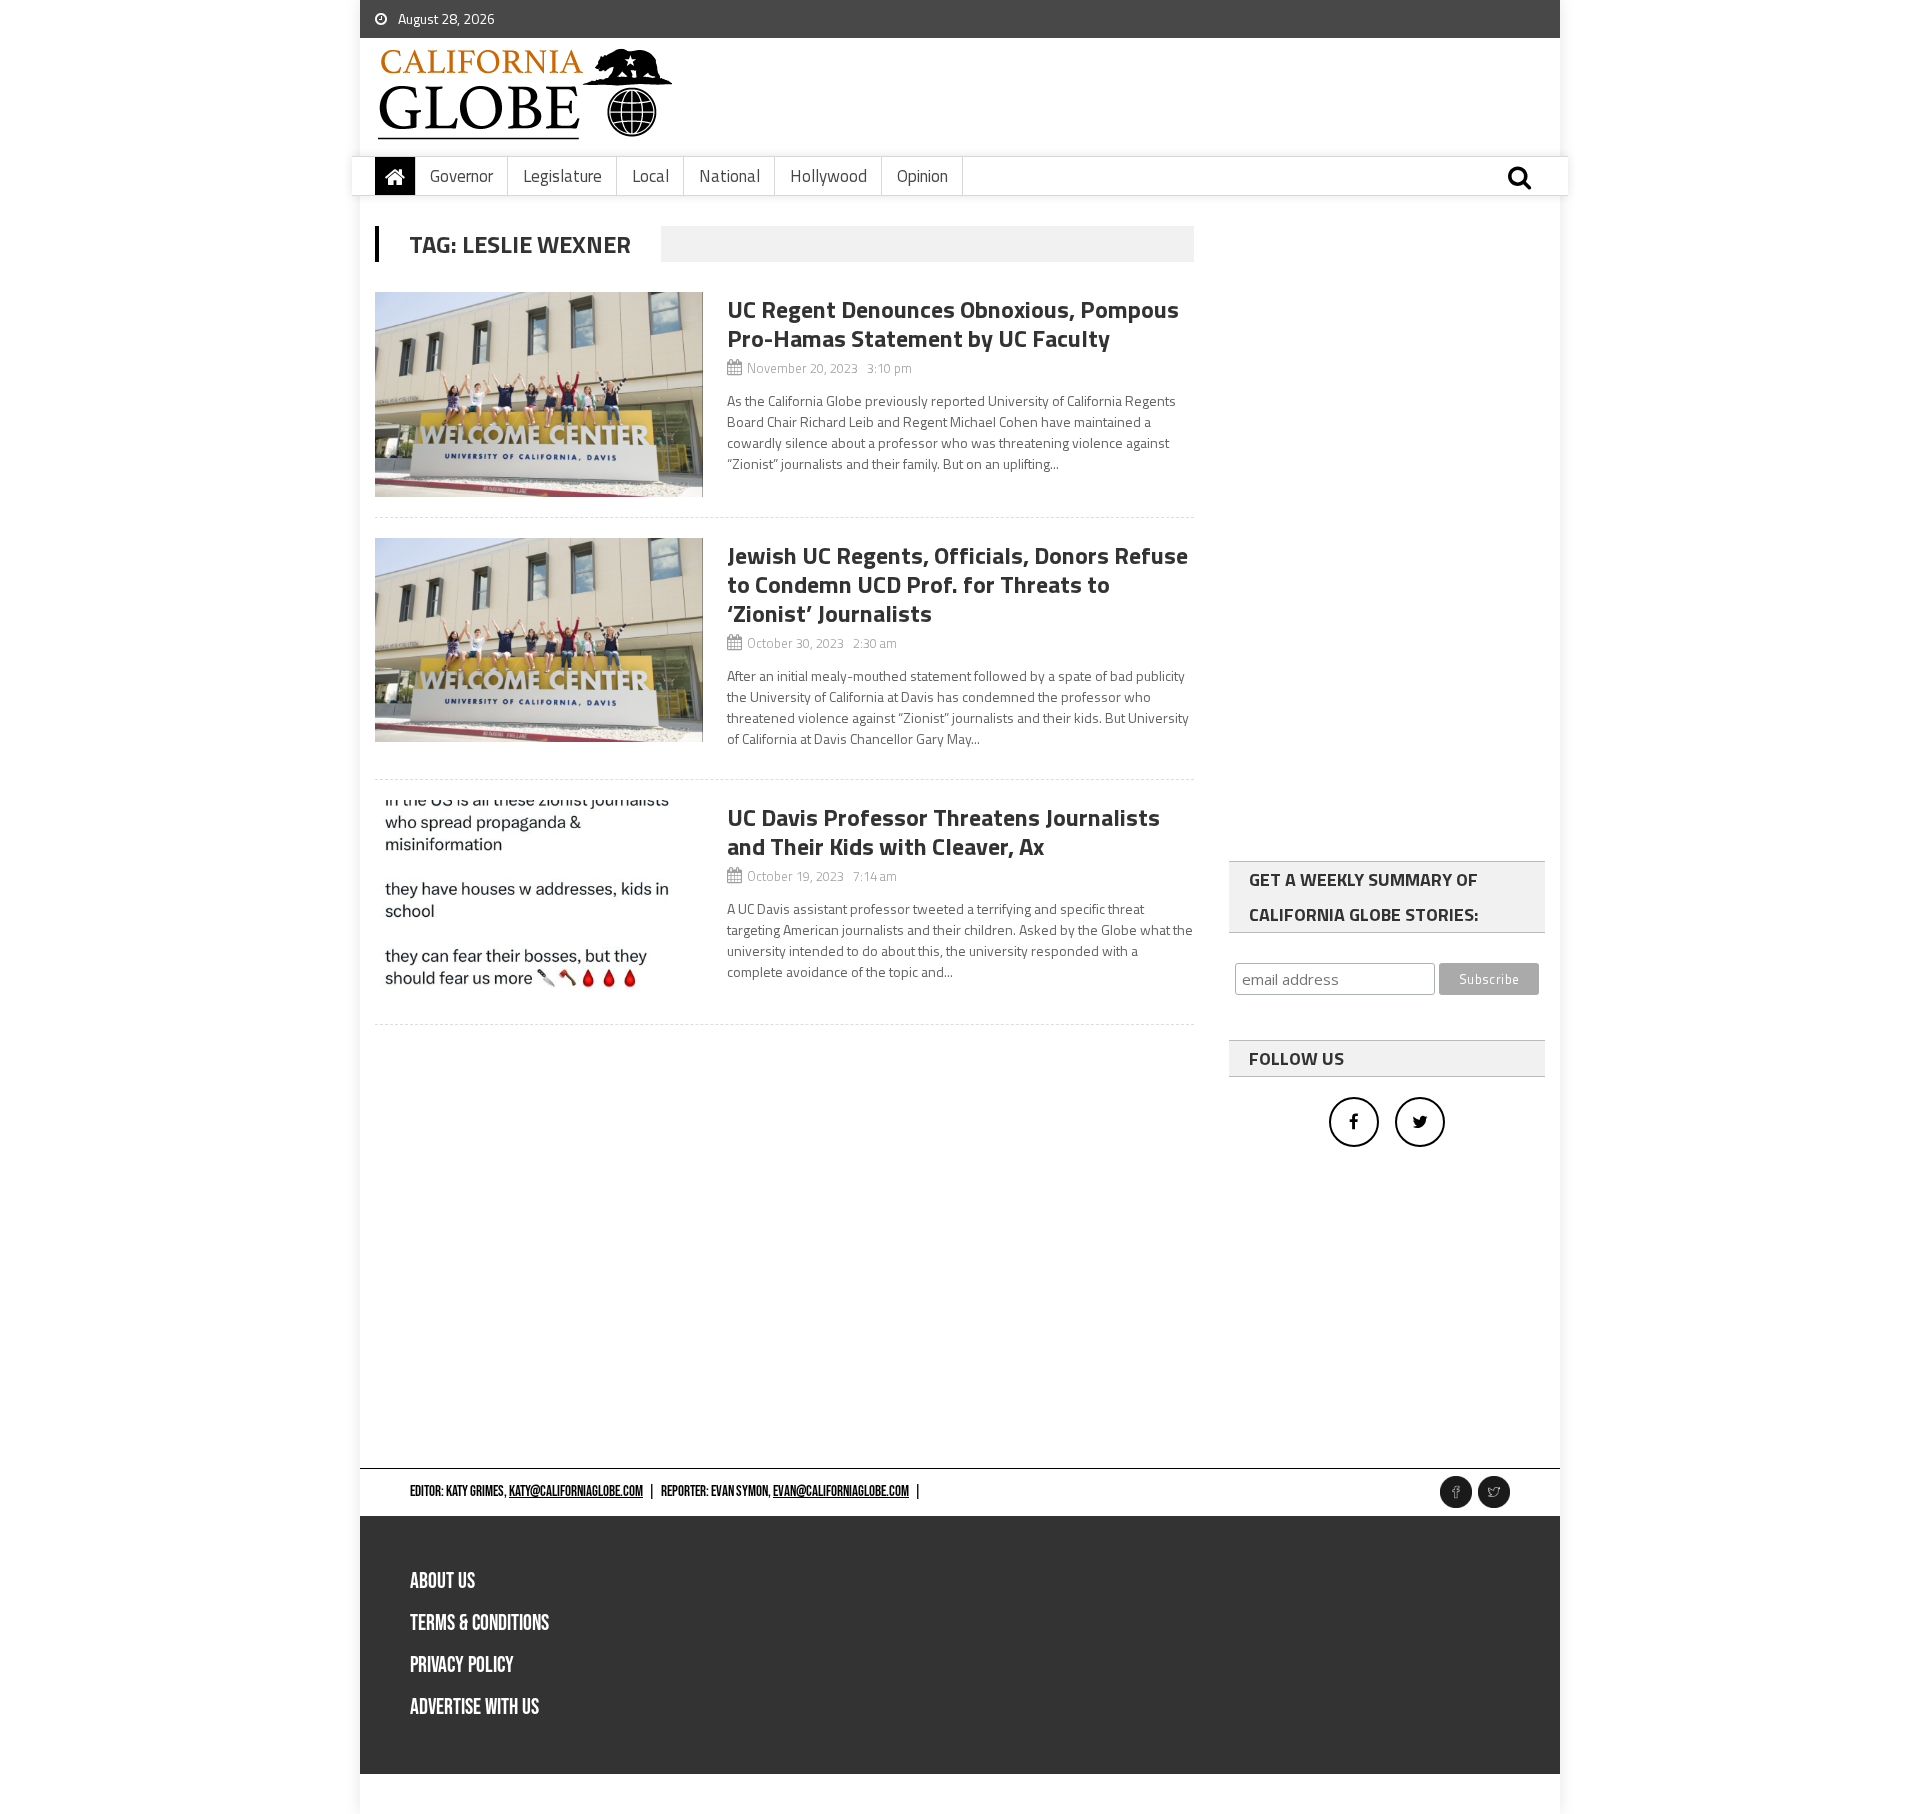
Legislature (562, 176)
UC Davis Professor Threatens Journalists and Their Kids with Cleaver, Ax (943, 831)
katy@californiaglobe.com (576, 1491)
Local (650, 176)
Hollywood (828, 176)
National (729, 176)
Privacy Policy (462, 1665)
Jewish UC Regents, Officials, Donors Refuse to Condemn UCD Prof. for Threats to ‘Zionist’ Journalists (957, 584)
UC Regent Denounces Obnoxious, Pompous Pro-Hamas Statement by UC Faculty (953, 323)
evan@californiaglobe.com (841, 1491)
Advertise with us (474, 1707)
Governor (461, 176)
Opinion (922, 176)
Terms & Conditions (479, 1623)
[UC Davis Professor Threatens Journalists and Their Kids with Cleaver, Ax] (539, 902)
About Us (442, 1581)
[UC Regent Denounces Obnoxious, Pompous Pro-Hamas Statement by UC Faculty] (539, 394)
